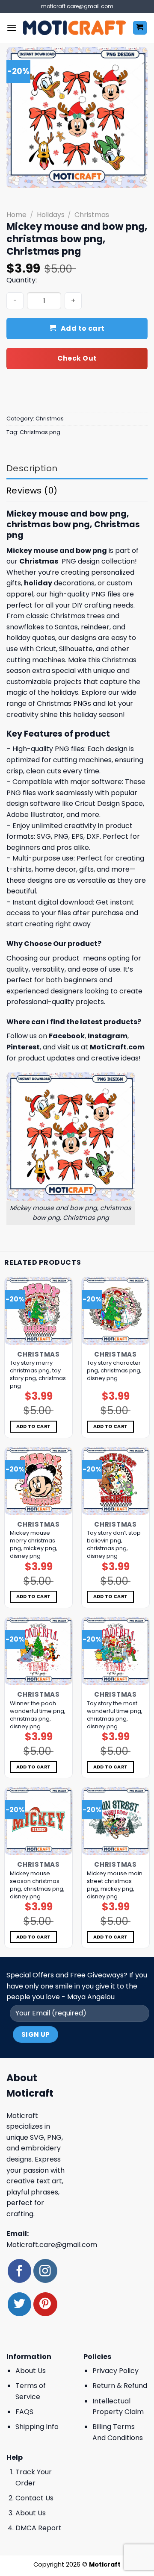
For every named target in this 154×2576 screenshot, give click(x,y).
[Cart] (140, 28)
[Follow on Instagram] (45, 2271)
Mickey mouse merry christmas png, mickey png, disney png (34, 1545)
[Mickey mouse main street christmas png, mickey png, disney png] (115, 1821)
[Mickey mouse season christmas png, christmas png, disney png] (38, 1821)
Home (16, 215)
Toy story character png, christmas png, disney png (114, 1371)
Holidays (51, 215)
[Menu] (12, 28)
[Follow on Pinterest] (45, 2304)
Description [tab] (32, 468)
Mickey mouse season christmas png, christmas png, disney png (37, 1885)
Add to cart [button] (34, 1426)
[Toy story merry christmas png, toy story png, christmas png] (38, 1311)
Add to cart (83, 328)
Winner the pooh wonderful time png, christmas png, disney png (38, 1715)
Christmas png (40, 432)
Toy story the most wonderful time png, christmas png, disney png (115, 1715)
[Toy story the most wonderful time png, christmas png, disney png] (115, 1651)
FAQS (24, 2412)
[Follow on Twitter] (19, 2304)
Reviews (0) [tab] (32, 491)
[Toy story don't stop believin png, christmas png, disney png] (115, 1481)
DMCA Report (38, 2528)
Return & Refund (120, 2386)
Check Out (77, 358)
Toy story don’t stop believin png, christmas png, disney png (114, 1545)
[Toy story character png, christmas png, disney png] (115, 1311)
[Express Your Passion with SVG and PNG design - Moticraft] (74, 28)
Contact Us (34, 2498)
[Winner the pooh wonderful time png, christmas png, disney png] (38, 1651)
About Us (31, 2371)
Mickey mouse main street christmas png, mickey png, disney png (115, 1885)
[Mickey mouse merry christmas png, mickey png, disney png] (38, 1481)
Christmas (92, 215)
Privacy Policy (115, 2371)
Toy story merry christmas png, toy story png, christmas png (38, 1375)
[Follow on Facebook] (19, 2271)
